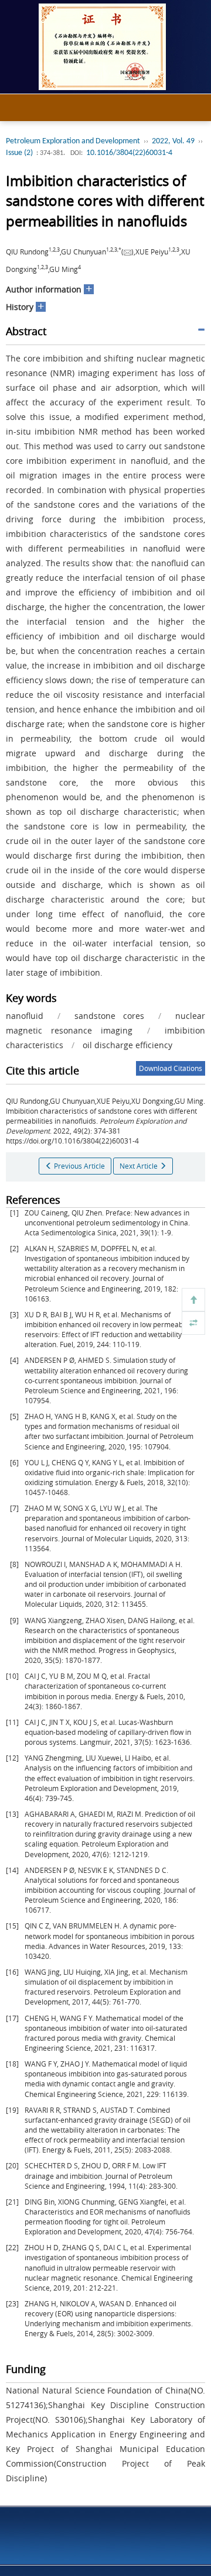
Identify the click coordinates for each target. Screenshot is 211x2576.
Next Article (139, 1166)
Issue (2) (19, 153)
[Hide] (193, 1323)
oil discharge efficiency (127, 1045)
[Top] (193, 1300)
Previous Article (79, 1166)
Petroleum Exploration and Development (73, 141)
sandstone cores (110, 1016)
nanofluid (25, 1016)
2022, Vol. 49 (173, 141)
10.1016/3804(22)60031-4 (129, 153)
